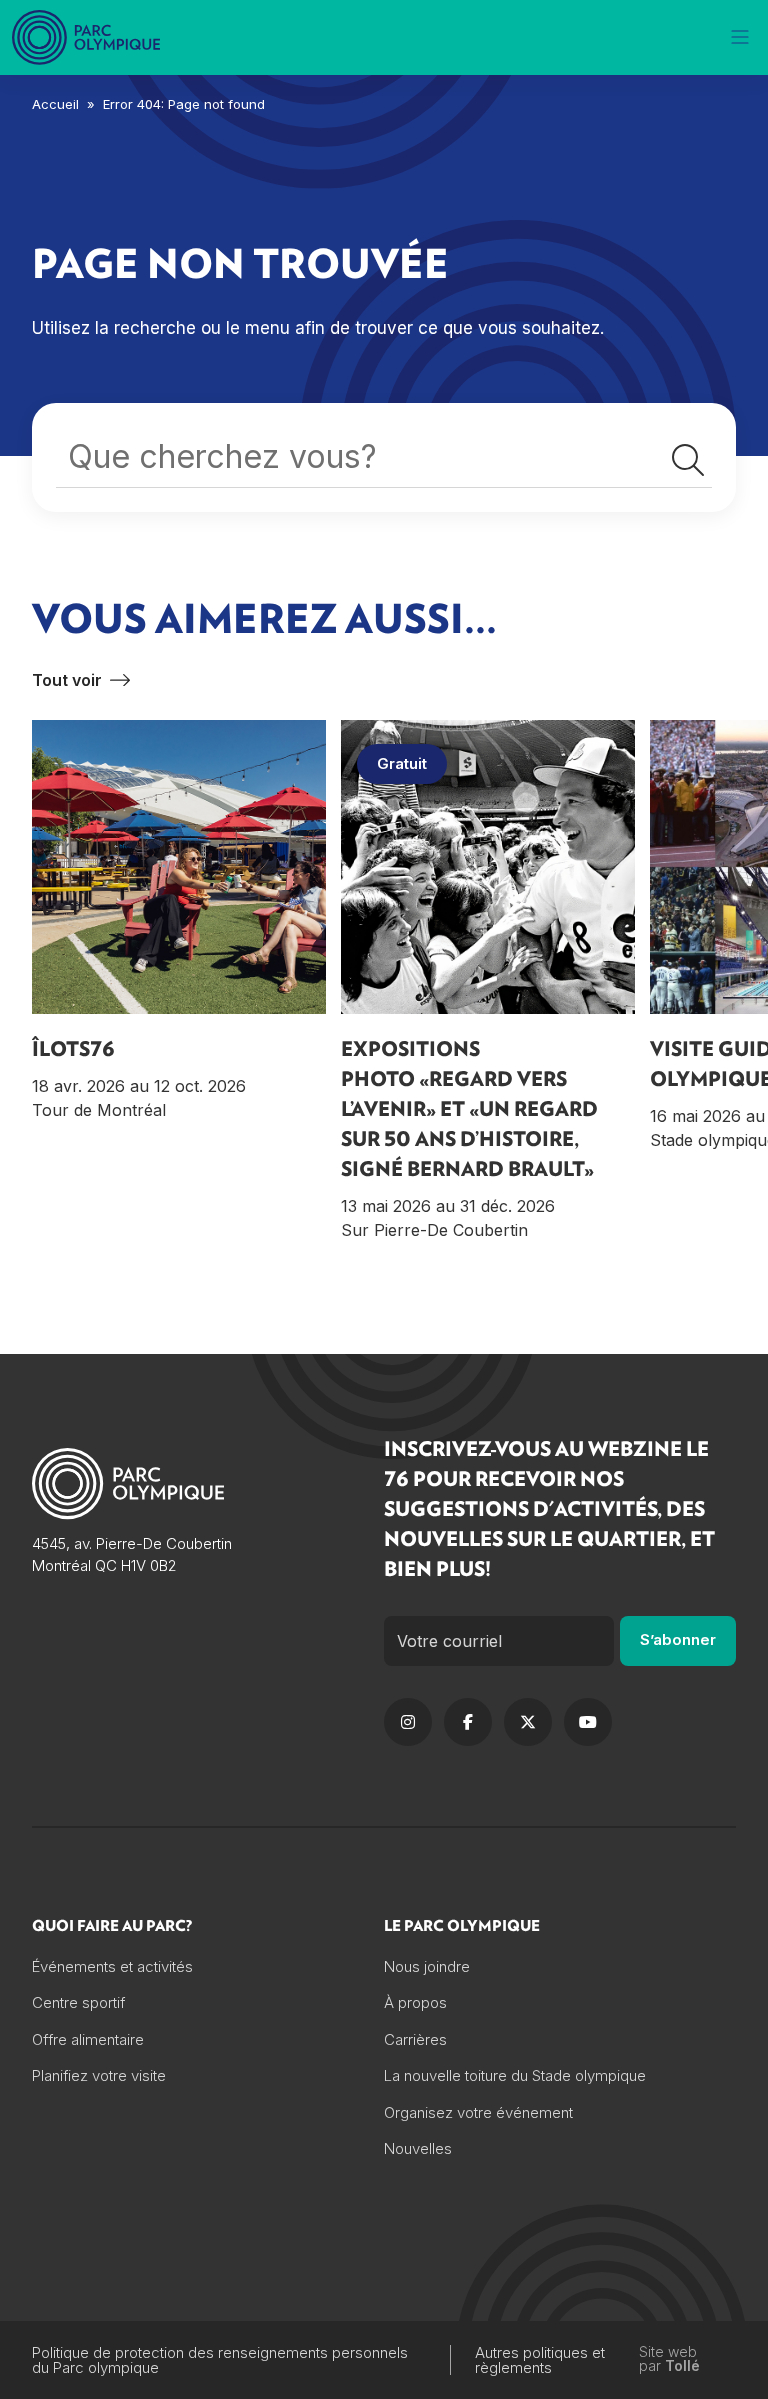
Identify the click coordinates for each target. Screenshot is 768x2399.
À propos (415, 2002)
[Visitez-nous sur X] (528, 1722)
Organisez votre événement (478, 2112)
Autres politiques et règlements (540, 2360)
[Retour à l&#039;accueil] (88, 37)
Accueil (55, 104)
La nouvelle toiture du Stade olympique (515, 2075)
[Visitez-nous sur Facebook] (468, 1722)
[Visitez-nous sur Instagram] (408, 1722)
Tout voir (67, 680)
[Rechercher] (688, 461)
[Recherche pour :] (384, 462)
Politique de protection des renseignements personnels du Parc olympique (220, 2360)
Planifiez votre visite (99, 2075)
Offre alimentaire (88, 2039)
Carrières (415, 2039)
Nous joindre (427, 1966)
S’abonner (678, 1639)
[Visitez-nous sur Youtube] (588, 1722)
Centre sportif (78, 2002)
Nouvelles (418, 2148)
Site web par (669, 2359)
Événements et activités (112, 1966)
